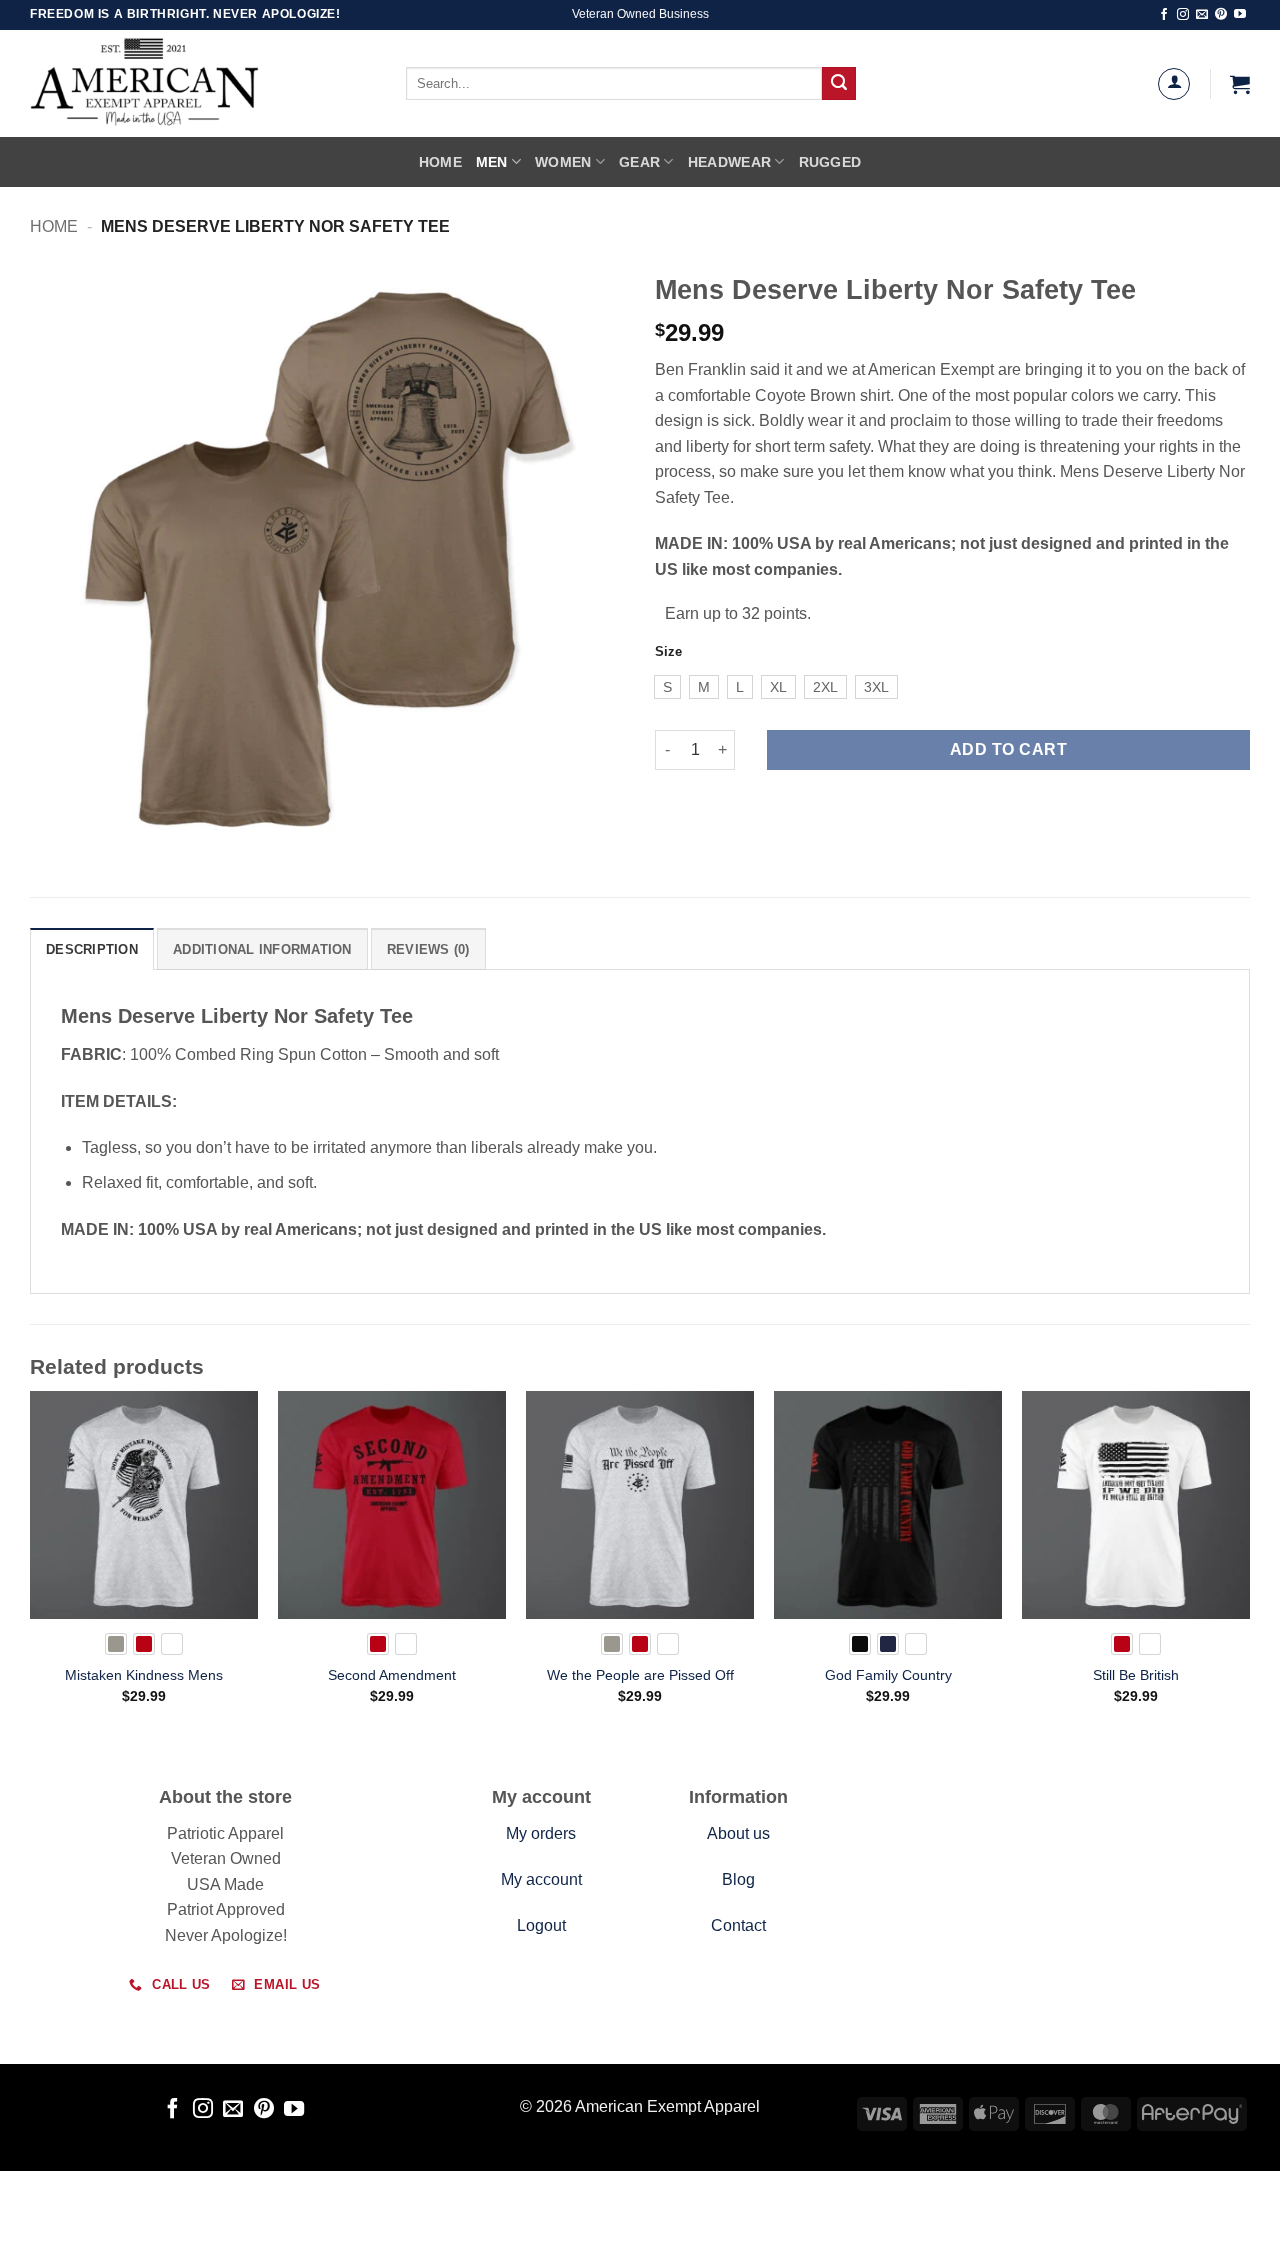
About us (738, 1833)
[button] (1240, 84)
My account (541, 1879)
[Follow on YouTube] (1240, 15)
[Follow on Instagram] (1183, 15)
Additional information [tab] (262, 949)
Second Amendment (392, 1675)
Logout (541, 1925)
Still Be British (1136, 1675)
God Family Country (888, 1675)
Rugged (830, 162)
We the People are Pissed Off (640, 1675)
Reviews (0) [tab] (428, 949)
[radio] (667, 687)
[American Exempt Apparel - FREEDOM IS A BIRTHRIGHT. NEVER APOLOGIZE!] (190, 83)
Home (440, 162)
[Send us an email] (1202, 15)
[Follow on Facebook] (1164, 15)
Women (563, 162)
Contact (738, 1925)
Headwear (729, 162)
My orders (541, 1833)
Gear (639, 162)
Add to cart (1008, 749)
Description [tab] (92, 949)
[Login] (1174, 84)
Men (492, 162)
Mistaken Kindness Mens (144, 1675)
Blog (738, 1879)
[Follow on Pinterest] (1221, 15)
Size (668, 652)
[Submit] (839, 84)
